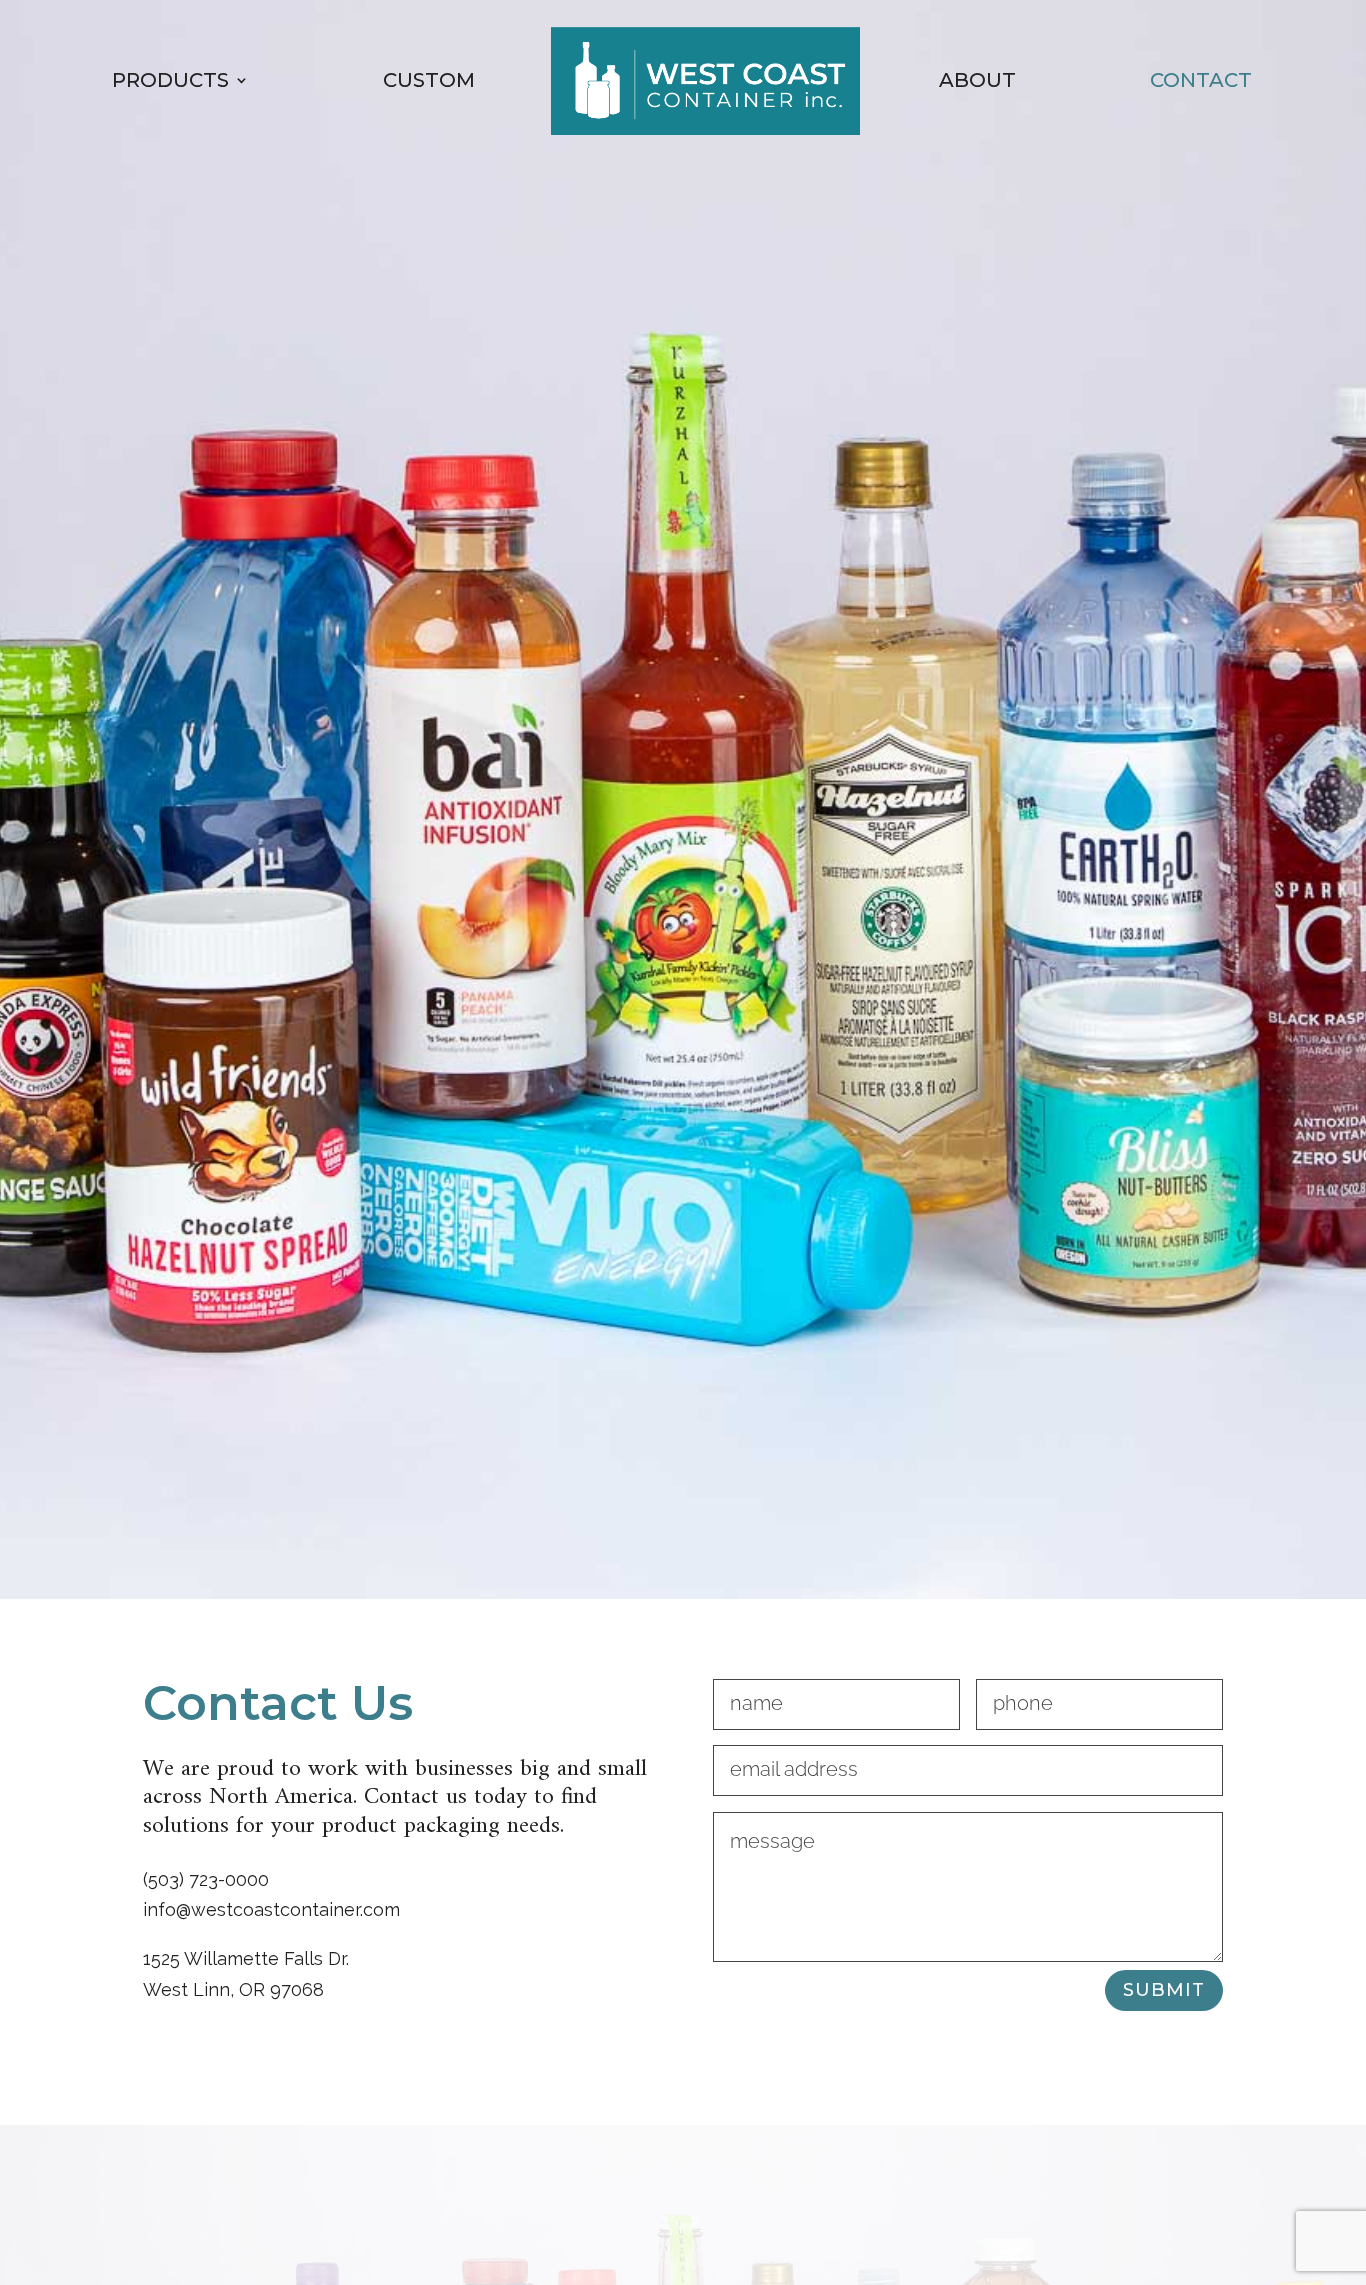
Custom (429, 80)
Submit (1164, 1990)
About (977, 80)
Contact (1201, 80)
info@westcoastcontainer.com (271, 1909)
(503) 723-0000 (206, 1879)
